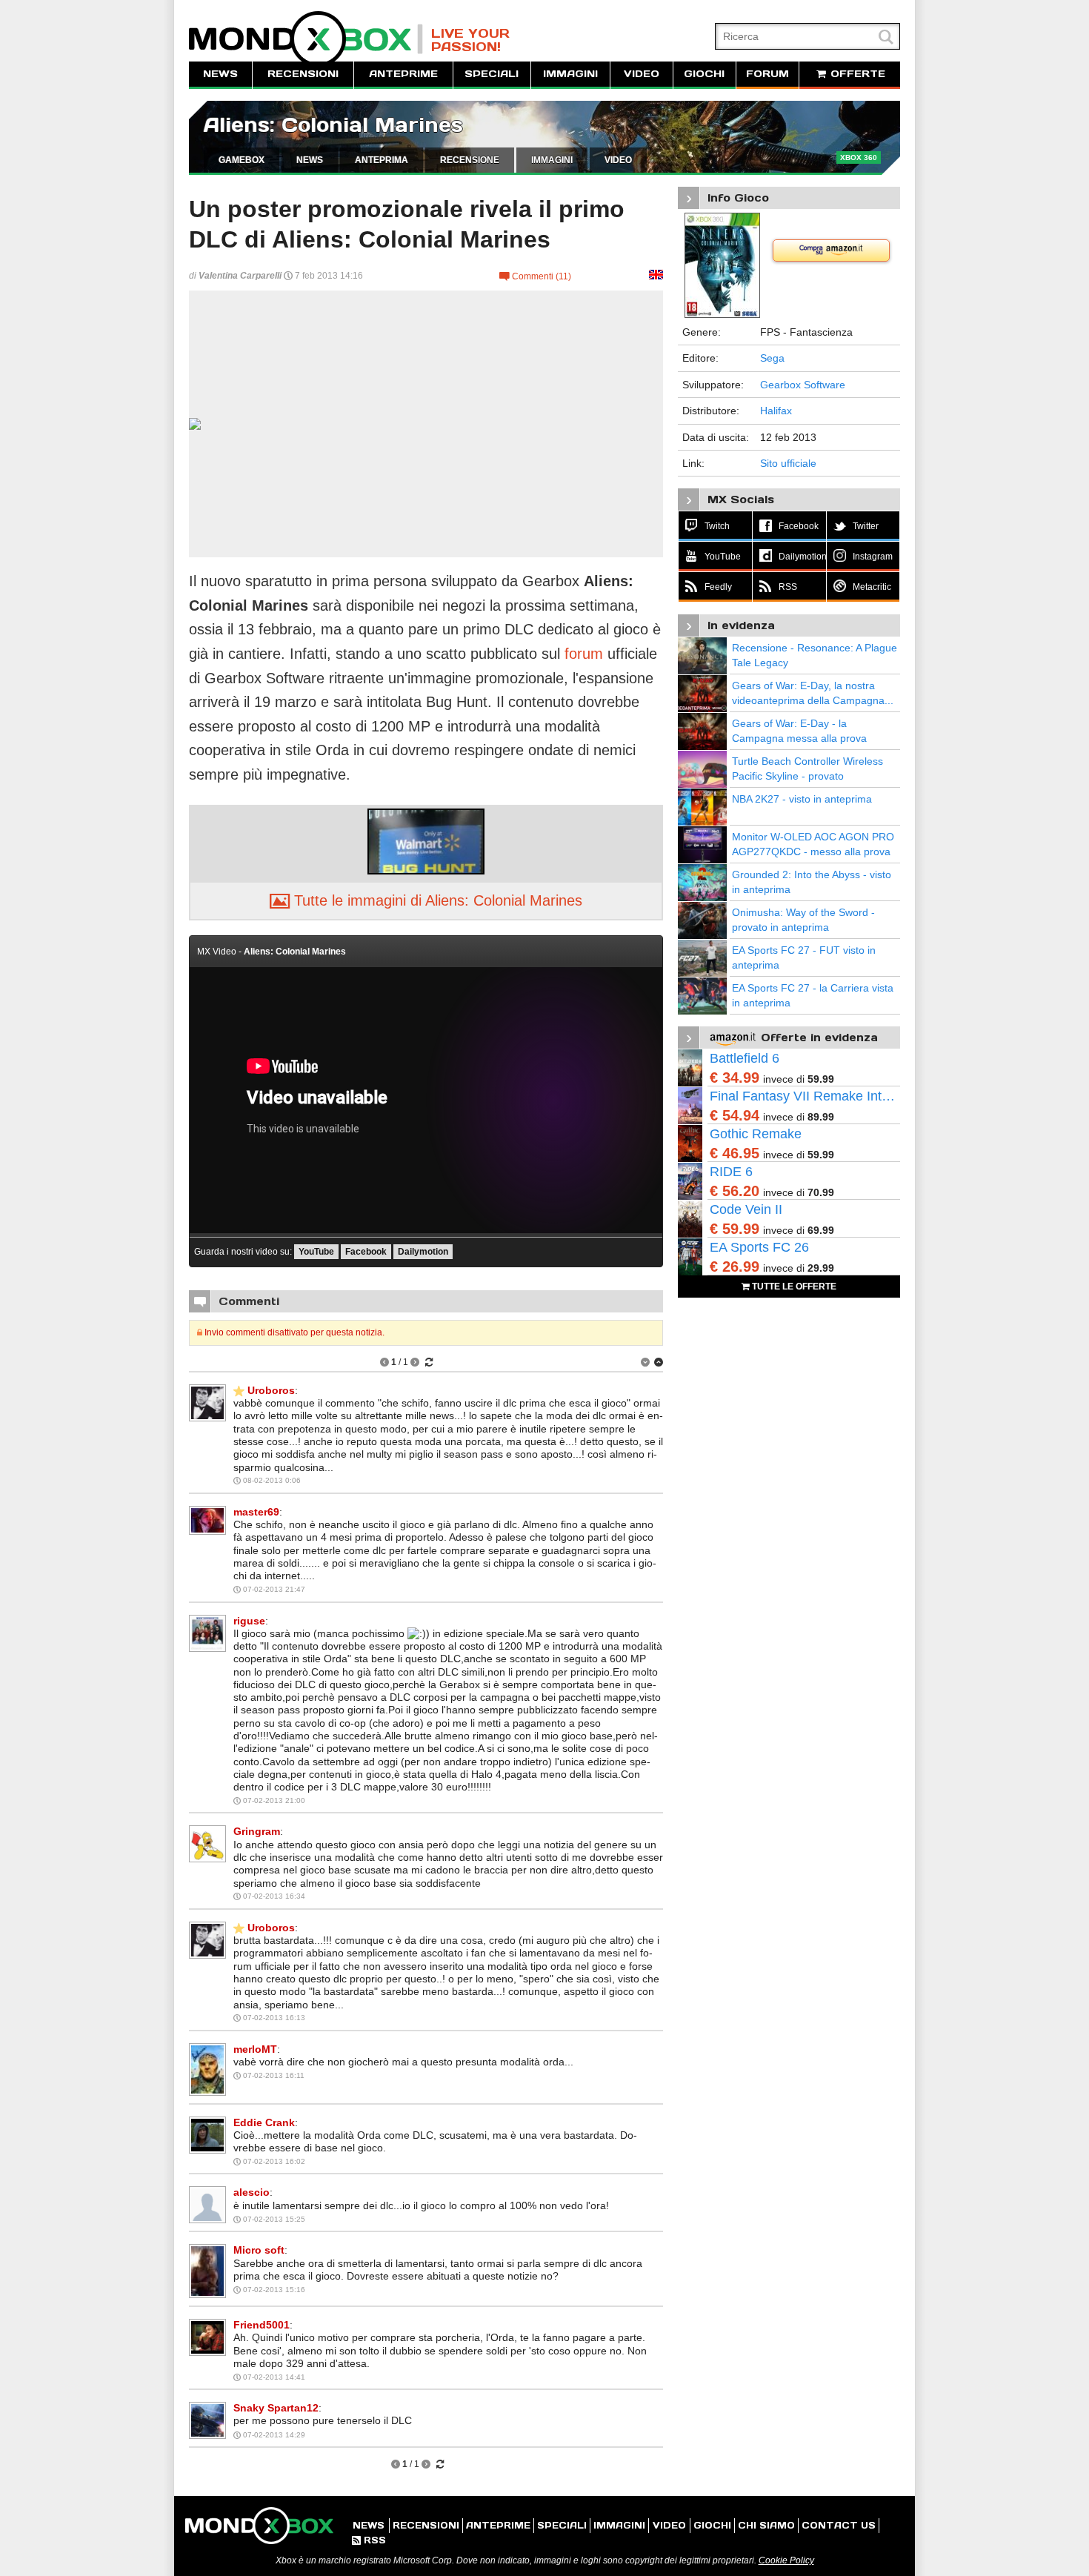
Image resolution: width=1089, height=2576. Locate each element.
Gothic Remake (756, 1134)
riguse (249, 1621)
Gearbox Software (803, 385)
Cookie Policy (786, 2560)
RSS (369, 2540)
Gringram (257, 1831)
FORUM (767, 74)
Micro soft (259, 2250)
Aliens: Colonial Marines (333, 125)
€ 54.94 (735, 1115)
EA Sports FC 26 (759, 1247)
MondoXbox (306, 39)
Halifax (776, 411)
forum (584, 654)
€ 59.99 (735, 1229)
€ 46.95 (735, 1153)
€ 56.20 (735, 1191)
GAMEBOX (242, 160)
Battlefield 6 (745, 1058)
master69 (256, 1512)
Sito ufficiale (788, 463)
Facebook (366, 1252)
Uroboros (271, 1390)
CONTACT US (839, 2525)
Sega (772, 358)
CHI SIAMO (766, 2525)
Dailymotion (423, 1252)
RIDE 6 (731, 1172)
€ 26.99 (735, 1267)
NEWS (220, 74)
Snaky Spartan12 (276, 2408)
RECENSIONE (470, 160)
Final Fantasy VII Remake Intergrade (805, 1096)
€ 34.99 (735, 1078)
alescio (252, 2192)
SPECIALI (492, 74)
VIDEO (642, 74)
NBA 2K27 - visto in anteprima (802, 799)
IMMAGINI (570, 74)
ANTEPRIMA (382, 160)
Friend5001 (262, 2325)
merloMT (255, 2049)
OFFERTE (856, 74)
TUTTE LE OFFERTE (793, 1287)
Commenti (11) (535, 276)
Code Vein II (746, 1209)
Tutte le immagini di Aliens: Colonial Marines (426, 900)
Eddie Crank (264, 2122)
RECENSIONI (303, 74)
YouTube (316, 1252)
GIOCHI (704, 74)
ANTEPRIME (403, 74)
